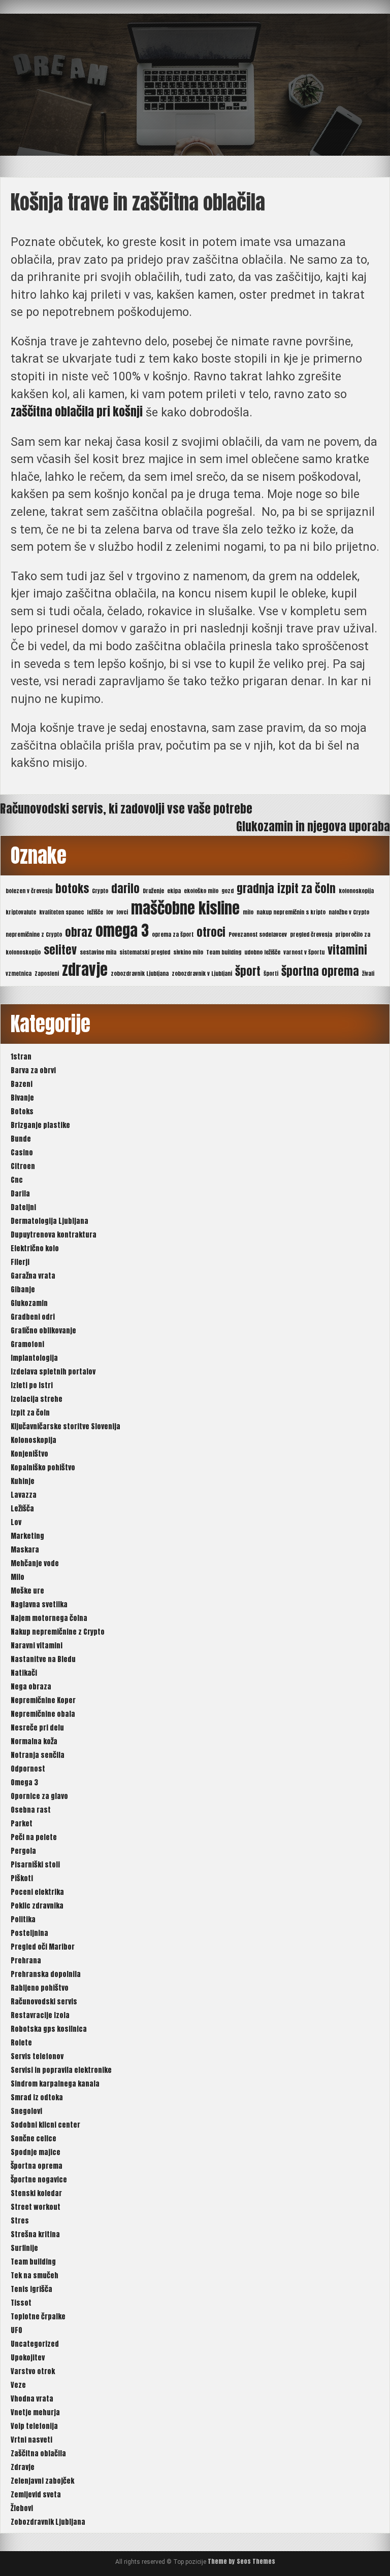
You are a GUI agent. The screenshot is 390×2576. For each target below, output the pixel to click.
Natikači (24, 1673)
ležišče (95, 912)
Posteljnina (29, 1933)
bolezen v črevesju (29, 891)
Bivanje (22, 1098)
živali (368, 974)
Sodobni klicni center (45, 2125)
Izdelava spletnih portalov (53, 1372)
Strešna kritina (35, 2234)
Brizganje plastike (40, 1125)
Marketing (27, 1536)
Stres (20, 2221)
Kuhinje (23, 1481)
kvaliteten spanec (61, 912)
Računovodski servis (44, 2002)
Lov (16, 1522)
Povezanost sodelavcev (258, 934)
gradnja (255, 888)
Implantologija (34, 1358)
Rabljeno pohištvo (40, 1988)
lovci (122, 912)
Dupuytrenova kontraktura (54, 1235)
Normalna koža (34, 1741)
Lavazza (24, 1495)
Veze (18, 2385)
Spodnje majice (36, 2152)
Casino (22, 1153)
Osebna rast (31, 1810)
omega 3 (122, 931)
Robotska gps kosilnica (49, 2029)
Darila (20, 1194)
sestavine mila (98, 952)
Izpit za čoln (30, 1413)
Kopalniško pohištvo (43, 1468)
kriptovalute (21, 912)
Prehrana (26, 1961)
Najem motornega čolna (49, 1618)
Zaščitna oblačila (38, 2454)
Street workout (36, 2207)
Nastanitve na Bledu (43, 1659)
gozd (227, 891)
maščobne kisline (185, 908)
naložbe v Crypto (349, 912)
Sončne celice (34, 2139)
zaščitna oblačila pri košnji (77, 412)
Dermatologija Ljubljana (50, 1221)
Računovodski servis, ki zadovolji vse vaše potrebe (126, 809)
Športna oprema (37, 2166)
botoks (72, 888)
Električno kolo (35, 1248)
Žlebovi (22, 2508)
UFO (17, 2330)
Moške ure (27, 1591)
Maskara (25, 1550)
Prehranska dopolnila (46, 1974)
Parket (22, 1824)
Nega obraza (31, 1687)
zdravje (85, 970)
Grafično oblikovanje (43, 1331)
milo (248, 912)
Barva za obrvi (33, 1070)
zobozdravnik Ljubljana (140, 974)
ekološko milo (201, 891)
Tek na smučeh (35, 2275)
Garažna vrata (33, 1276)
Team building (224, 952)
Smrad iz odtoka (37, 2097)
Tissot (21, 2303)
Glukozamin (29, 1303)
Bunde (21, 1139)
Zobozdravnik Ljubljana (48, 2522)
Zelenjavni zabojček (42, 2481)
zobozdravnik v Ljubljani (202, 974)
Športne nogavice (39, 2180)
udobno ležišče (262, 952)
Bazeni (22, 1084)
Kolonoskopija (34, 1440)
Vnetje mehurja (35, 2412)
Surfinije (24, 2248)
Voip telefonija (34, 2426)
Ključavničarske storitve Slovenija (66, 1426)
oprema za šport (173, 934)
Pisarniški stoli (35, 1865)
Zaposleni (47, 974)
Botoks (22, 1111)
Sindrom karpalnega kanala (55, 2084)
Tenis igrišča (31, 2289)
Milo (18, 1577)
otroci (211, 932)
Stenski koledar (36, 2193)
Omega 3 (24, 1783)
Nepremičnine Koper (43, 1700)
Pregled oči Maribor (43, 1947)
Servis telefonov (37, 2056)
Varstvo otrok (33, 2371)
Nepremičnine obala (43, 1714)
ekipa (174, 891)
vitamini (347, 950)
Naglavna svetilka (39, 1604)
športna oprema (320, 971)
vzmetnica (19, 974)
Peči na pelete (34, 1837)
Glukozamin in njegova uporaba (313, 826)
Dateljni (23, 1207)
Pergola (23, 1851)
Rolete (21, 2043)
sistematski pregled (145, 952)
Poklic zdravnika (37, 1906)
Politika (23, 1919)
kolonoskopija (356, 891)
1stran (21, 1057)
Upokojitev (28, 2358)
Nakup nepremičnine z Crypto (58, 1632)
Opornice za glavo (39, 1796)
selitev (60, 950)
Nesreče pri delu (37, 1728)
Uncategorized (35, 2344)
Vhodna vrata (32, 2399)
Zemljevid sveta (36, 2495)
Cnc (17, 1180)
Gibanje (23, 1290)
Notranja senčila (38, 1755)
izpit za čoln (306, 888)
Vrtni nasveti (31, 2440)
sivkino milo (188, 952)
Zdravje (23, 2467)
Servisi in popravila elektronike (61, 2070)
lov (110, 912)
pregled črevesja (311, 934)
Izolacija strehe (37, 1399)
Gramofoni (27, 1344)
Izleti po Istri (32, 1385)
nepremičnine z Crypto (34, 934)
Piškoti (22, 1878)
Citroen (23, 1166)
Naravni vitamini (37, 1646)
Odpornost (28, 1769)
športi (271, 974)
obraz (79, 932)
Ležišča (22, 1509)
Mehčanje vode (35, 1563)
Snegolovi (26, 2111)
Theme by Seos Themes (241, 2561)
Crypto (100, 891)
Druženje (153, 891)
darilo (125, 888)
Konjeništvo (29, 1454)
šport (248, 971)
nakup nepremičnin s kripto (291, 912)
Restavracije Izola (40, 2015)
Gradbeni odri (33, 1317)
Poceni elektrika (37, 1892)
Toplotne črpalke (38, 2317)
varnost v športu (304, 952)
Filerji (20, 1262)
